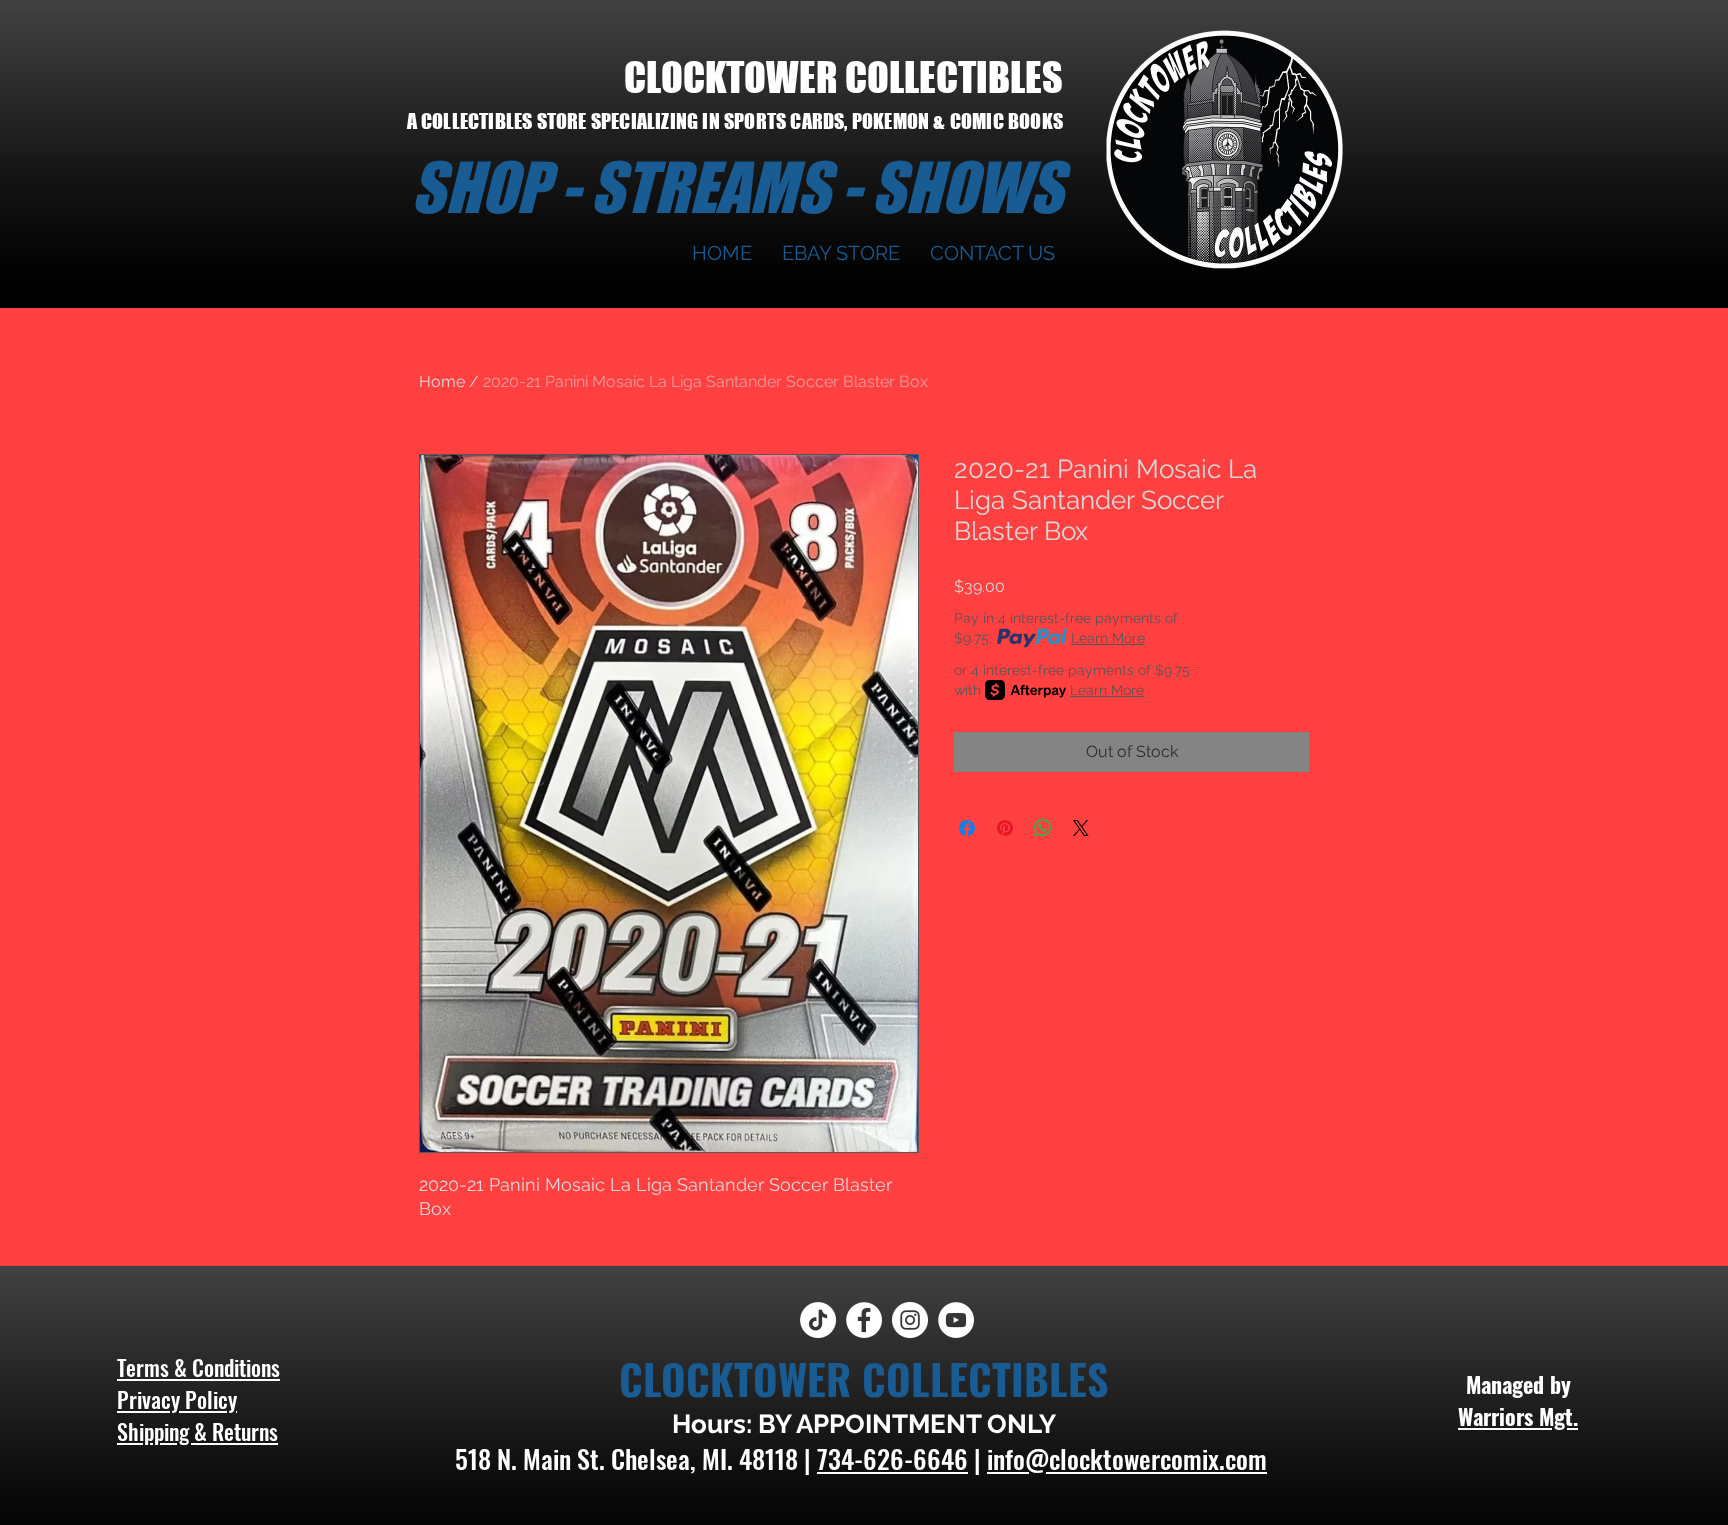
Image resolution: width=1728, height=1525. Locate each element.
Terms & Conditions (198, 1367)
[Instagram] (910, 1320)
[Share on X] (1081, 828)
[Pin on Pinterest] (1005, 828)
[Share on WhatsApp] (1043, 828)
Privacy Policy (177, 1399)
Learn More (1108, 638)
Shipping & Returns (197, 1431)
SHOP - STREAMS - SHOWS (737, 187)
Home (442, 381)
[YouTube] (956, 1320)
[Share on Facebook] (967, 828)
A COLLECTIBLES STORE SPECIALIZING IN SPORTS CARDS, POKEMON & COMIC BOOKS (735, 121)
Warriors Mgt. (1518, 1416)
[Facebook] (864, 1320)
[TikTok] (818, 1320)
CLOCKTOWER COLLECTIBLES (843, 77)
